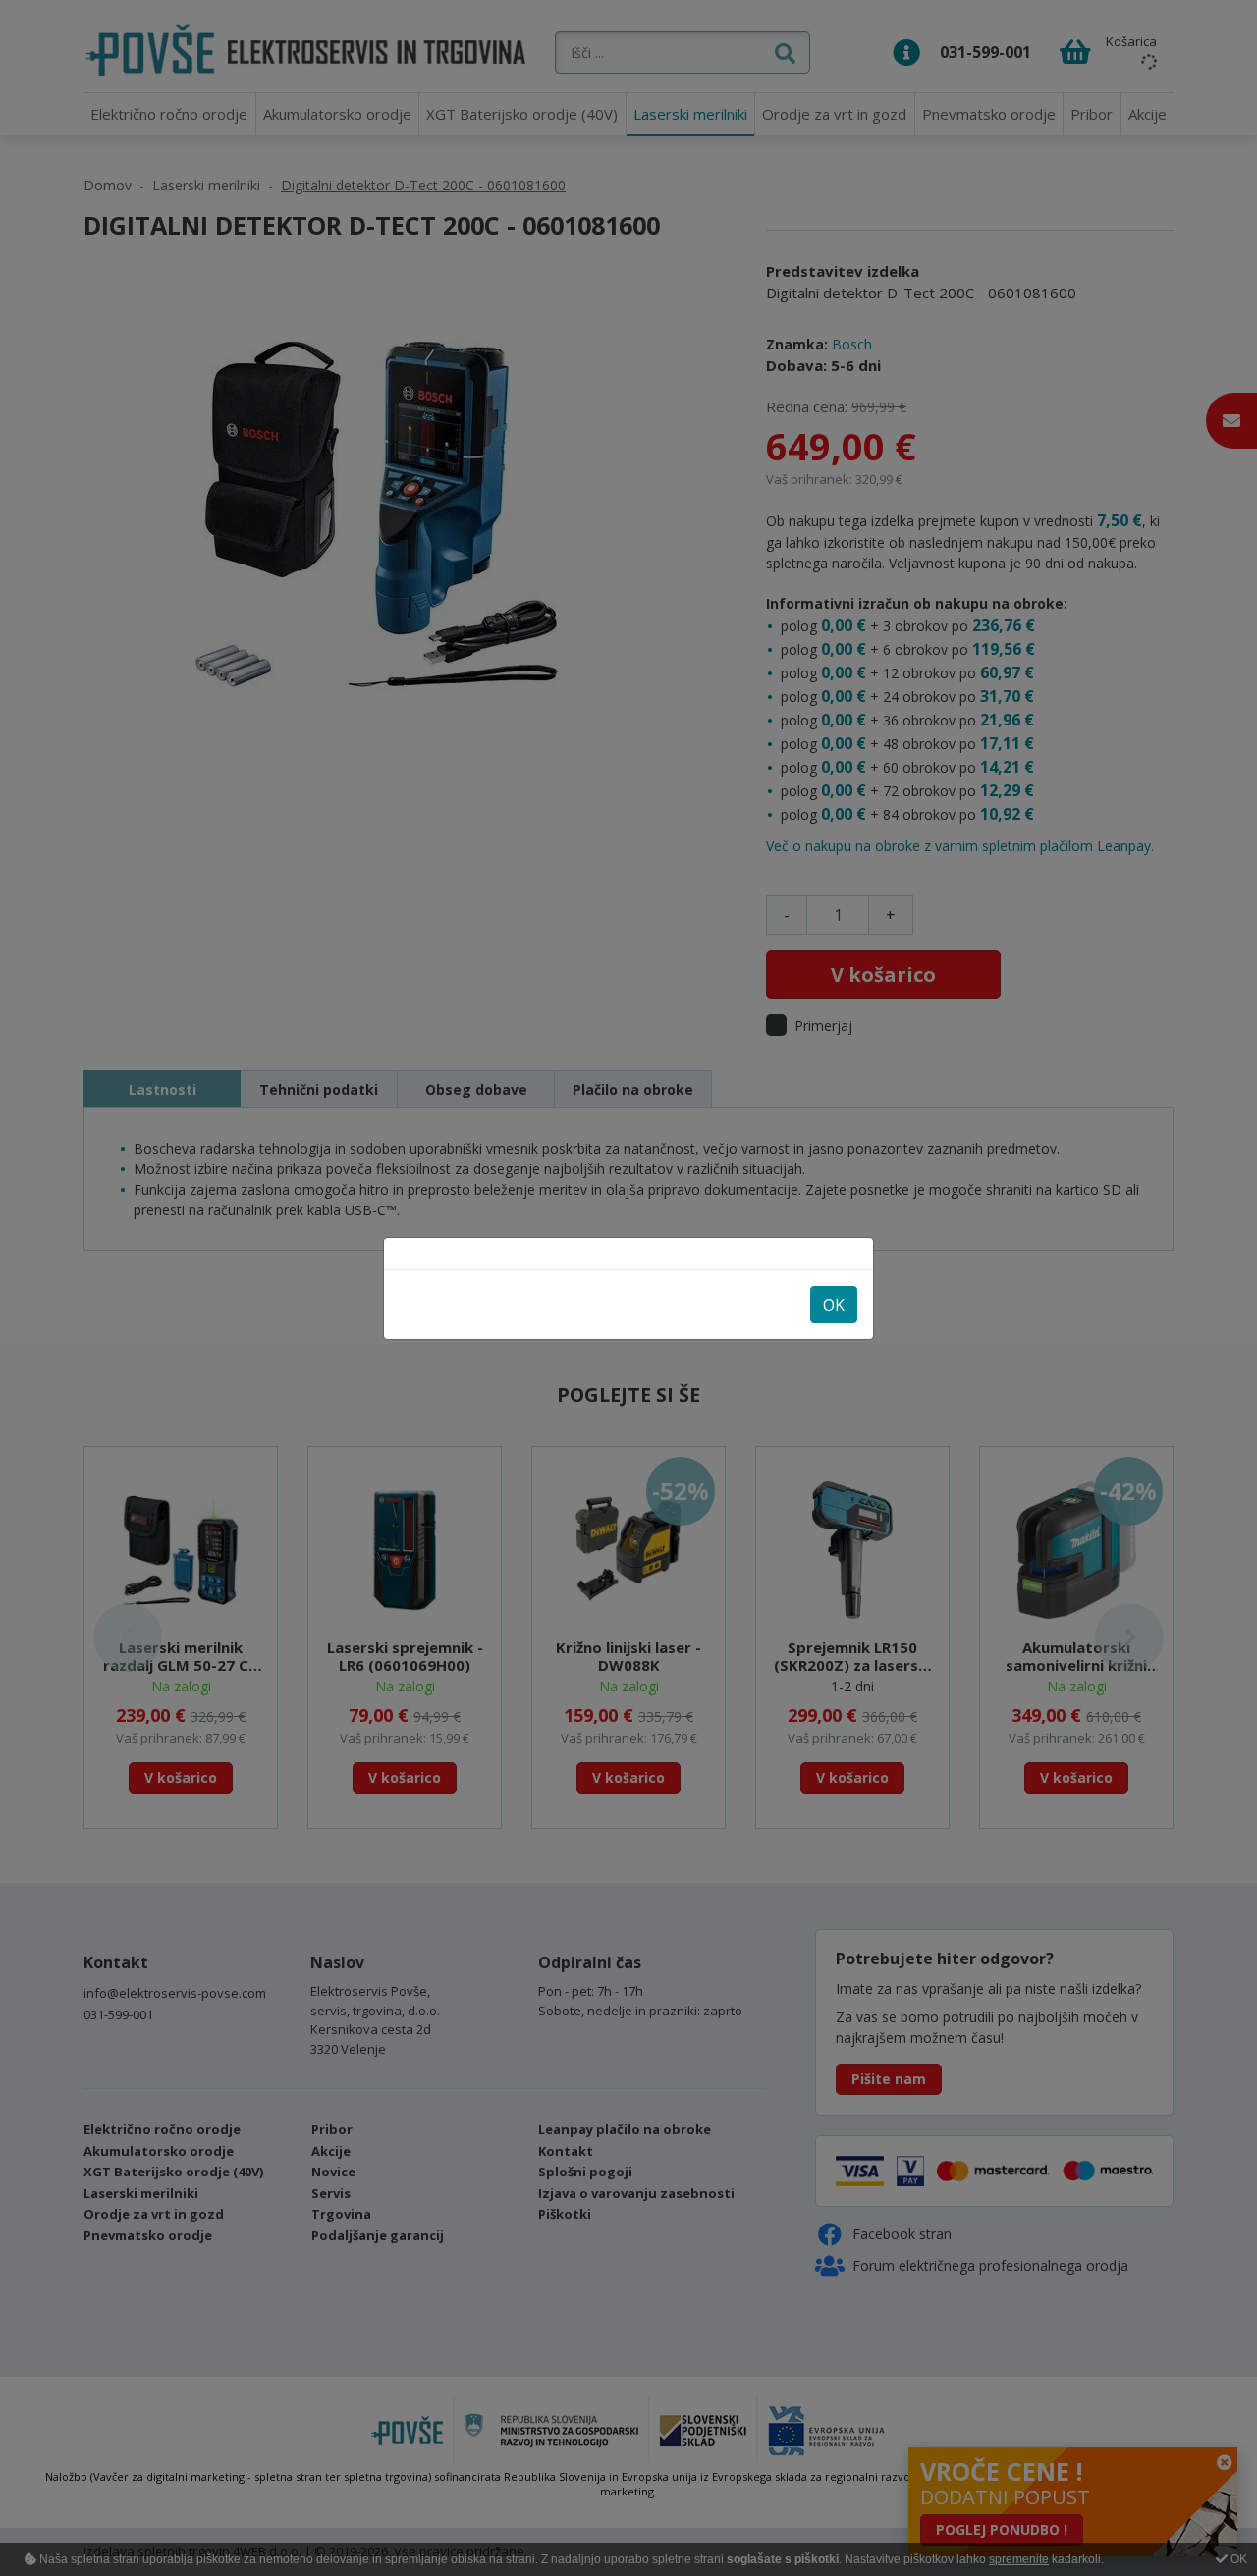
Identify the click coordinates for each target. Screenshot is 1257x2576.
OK (834, 1305)
